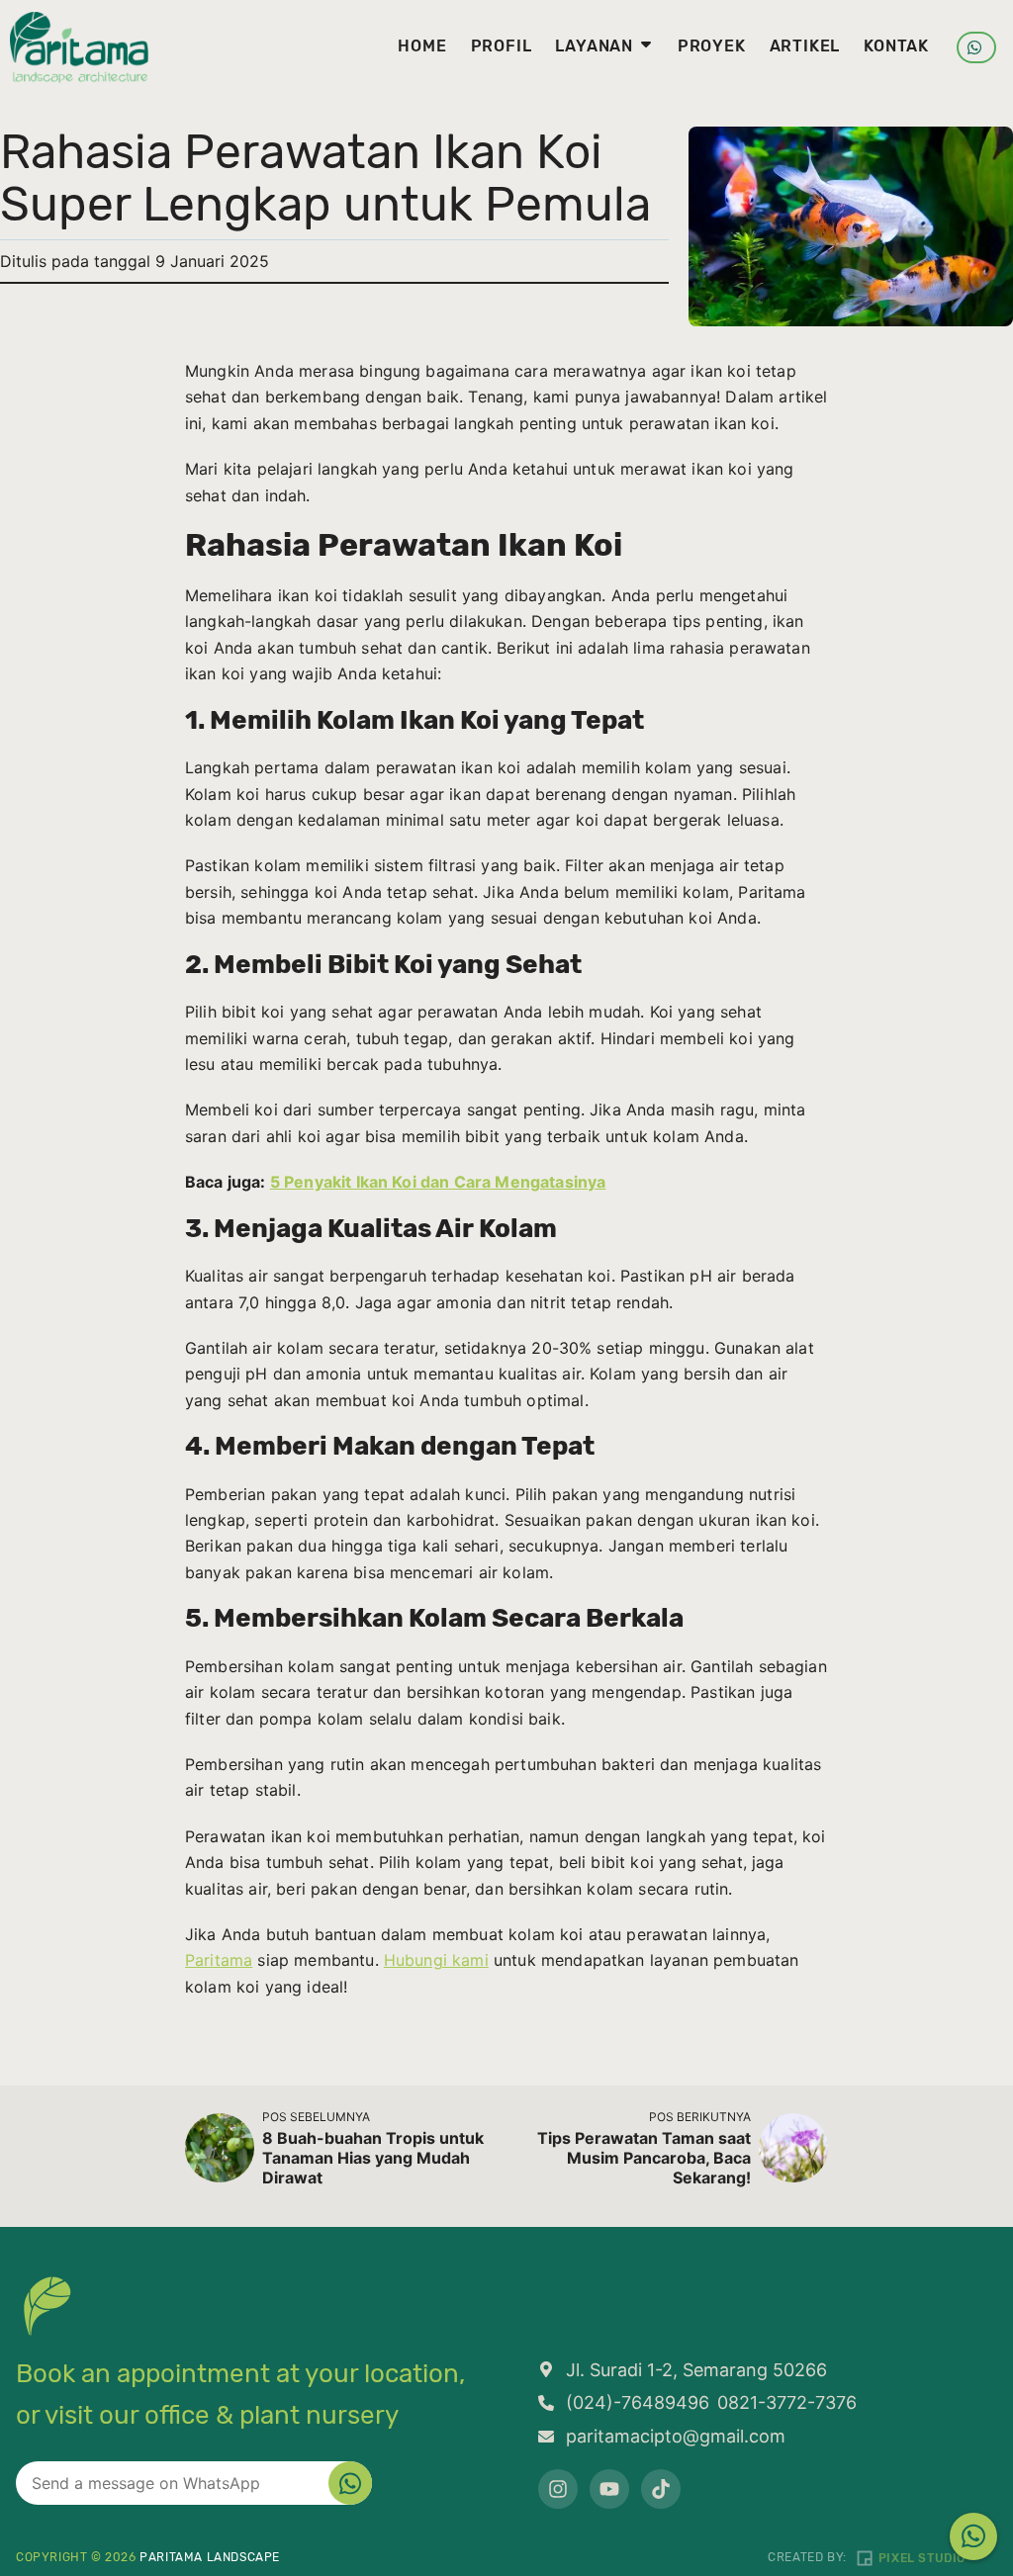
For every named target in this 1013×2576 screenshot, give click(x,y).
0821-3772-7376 (787, 2402)
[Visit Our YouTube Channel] (609, 2489)
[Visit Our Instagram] (558, 2489)
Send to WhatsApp (350, 2483)
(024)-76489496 (638, 2402)
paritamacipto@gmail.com (676, 2436)
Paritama (219, 1960)
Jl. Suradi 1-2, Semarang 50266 (696, 2370)
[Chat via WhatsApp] (976, 47)
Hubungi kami (436, 1960)
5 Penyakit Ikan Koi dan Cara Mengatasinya (438, 1182)
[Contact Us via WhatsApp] (973, 2536)
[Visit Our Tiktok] (661, 2489)
